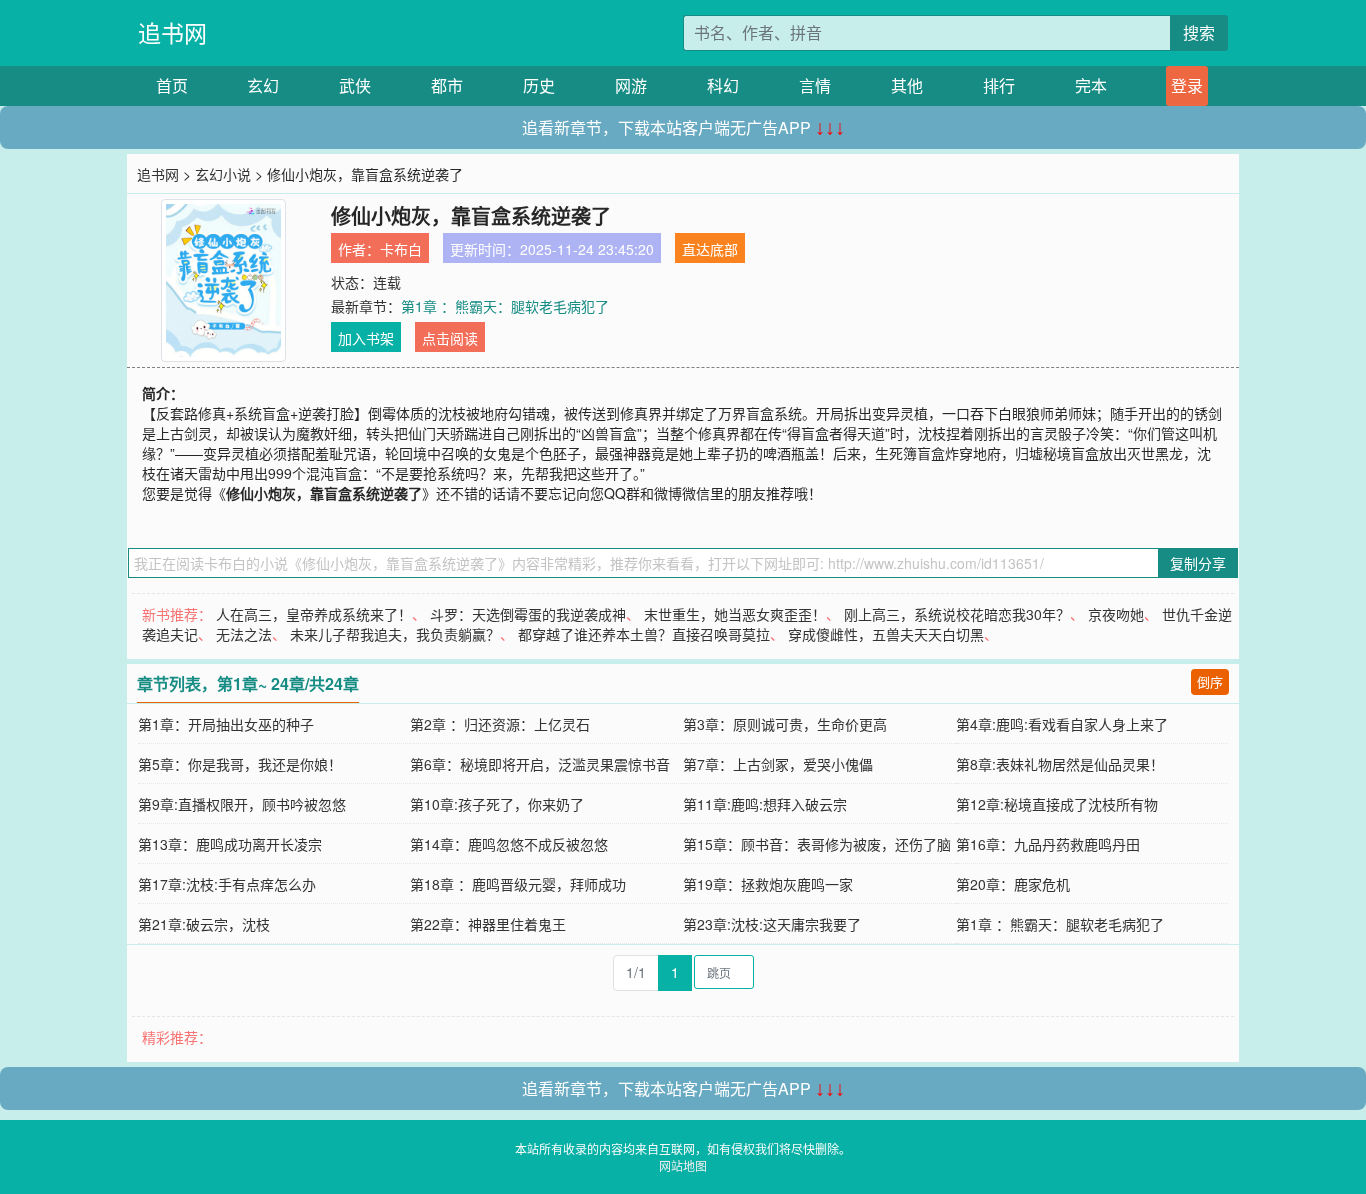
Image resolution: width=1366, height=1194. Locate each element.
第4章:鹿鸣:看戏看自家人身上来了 (1062, 724)
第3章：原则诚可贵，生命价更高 (785, 724)
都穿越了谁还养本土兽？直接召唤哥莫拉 (644, 634)
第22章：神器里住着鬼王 (488, 924)
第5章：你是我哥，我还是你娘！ (240, 764)
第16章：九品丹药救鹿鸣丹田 (1048, 844)
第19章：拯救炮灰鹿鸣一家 (768, 884)
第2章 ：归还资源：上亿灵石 (500, 724)
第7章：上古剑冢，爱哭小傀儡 (778, 764)
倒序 (1210, 681)
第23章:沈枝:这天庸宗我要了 (772, 924)
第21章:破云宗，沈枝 (204, 924)
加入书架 (366, 338)
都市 (447, 85)
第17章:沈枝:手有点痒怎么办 (227, 884)
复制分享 (1198, 563)
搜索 (1199, 32)
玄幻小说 (223, 174)
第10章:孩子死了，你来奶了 (497, 804)
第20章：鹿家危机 (1013, 884)
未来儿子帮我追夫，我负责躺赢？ (395, 634)
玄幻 (263, 85)
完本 (1091, 85)
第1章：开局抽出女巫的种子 (226, 724)
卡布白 (401, 249)
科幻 (723, 85)
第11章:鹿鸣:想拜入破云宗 (765, 804)
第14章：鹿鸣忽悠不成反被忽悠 (509, 844)
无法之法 (244, 634)
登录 (1187, 85)
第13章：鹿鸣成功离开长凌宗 (230, 844)
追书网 (172, 32)
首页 (172, 85)
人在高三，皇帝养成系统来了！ (314, 614)
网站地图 (683, 1165)
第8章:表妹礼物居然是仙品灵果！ (1060, 764)
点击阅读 (450, 338)
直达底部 (710, 249)
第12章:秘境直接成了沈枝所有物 (1057, 804)
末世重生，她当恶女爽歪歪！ (735, 614)
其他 (907, 85)
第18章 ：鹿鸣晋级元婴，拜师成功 (518, 884)
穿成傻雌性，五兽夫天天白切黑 (886, 634)
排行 (999, 85)
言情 (815, 85)
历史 (539, 85)
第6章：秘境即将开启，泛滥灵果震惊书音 (540, 764)
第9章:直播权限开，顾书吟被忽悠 (242, 804)
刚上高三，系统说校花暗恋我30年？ (957, 614)
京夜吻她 (1116, 614)
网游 (631, 85)
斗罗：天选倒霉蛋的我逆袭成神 (528, 614)
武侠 (355, 85)
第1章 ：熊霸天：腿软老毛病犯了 (505, 306)
